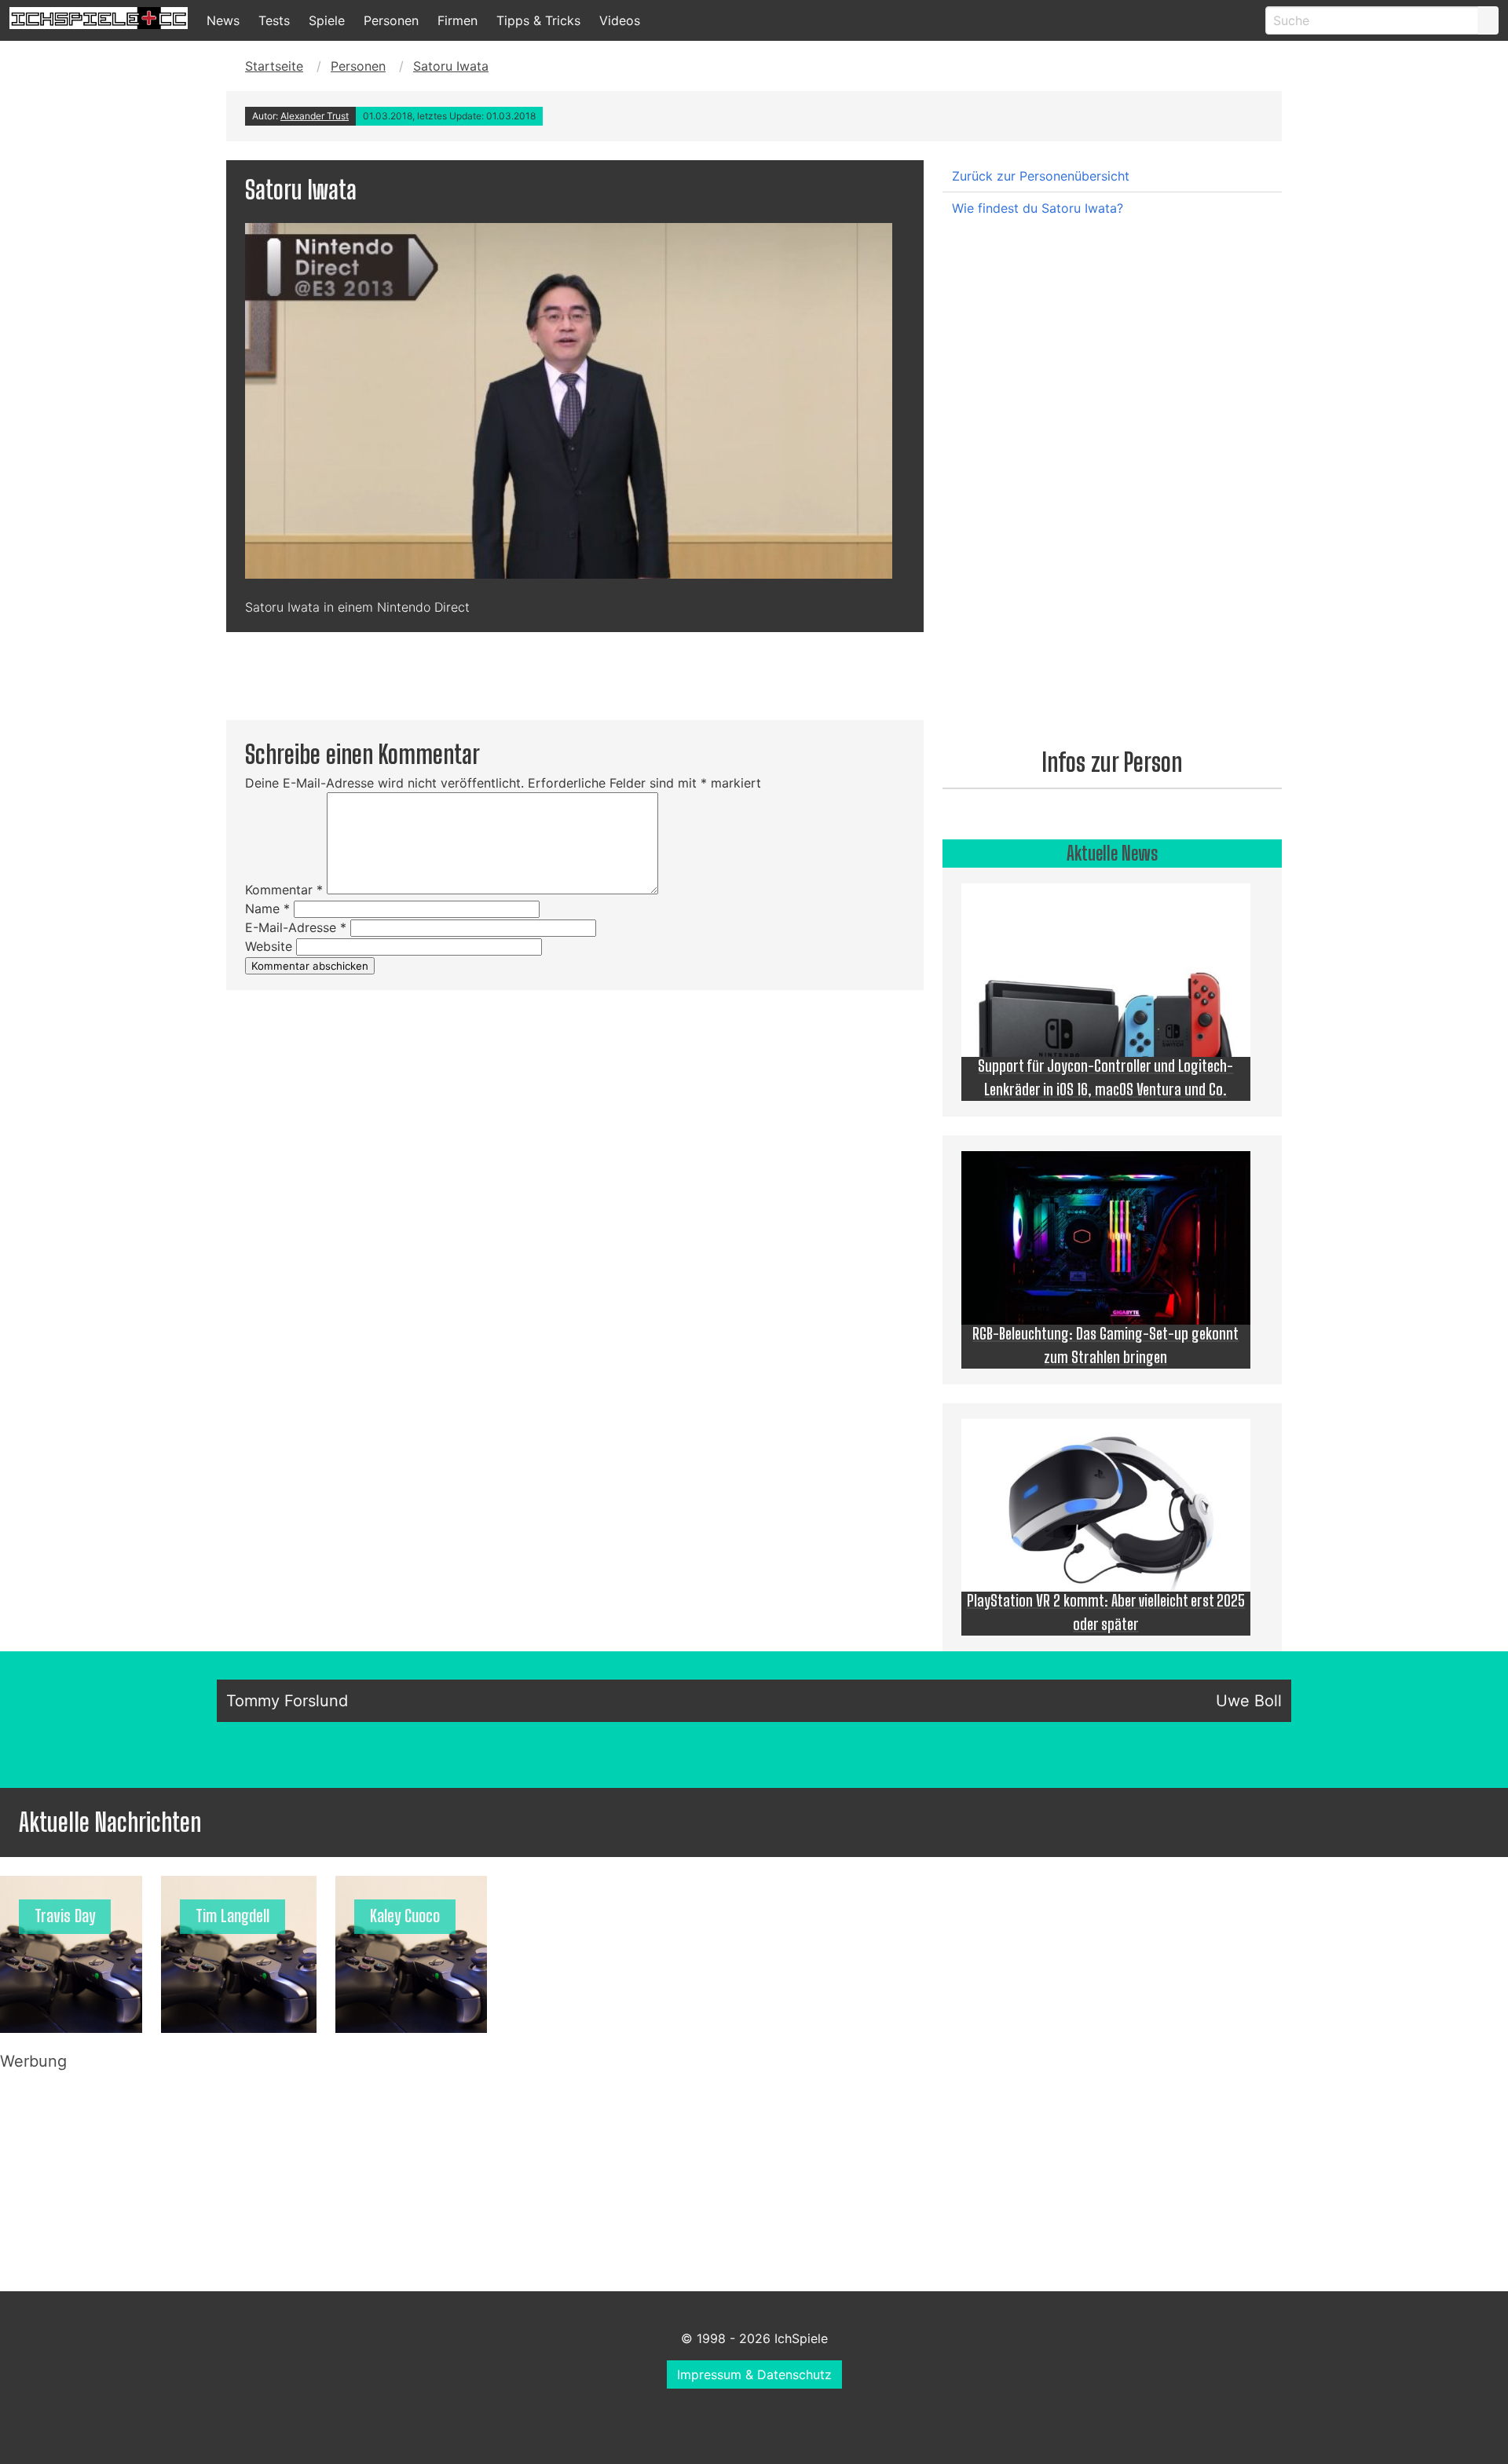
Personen (391, 20)
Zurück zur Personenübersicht (1041, 176)
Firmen (458, 20)
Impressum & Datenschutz (754, 2374)
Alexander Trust (315, 116)
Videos (620, 20)
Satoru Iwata (451, 66)
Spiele (327, 20)
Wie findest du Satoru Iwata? (1038, 208)
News (223, 20)
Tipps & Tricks (538, 20)
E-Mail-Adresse (296, 927)
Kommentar (284, 890)
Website (269, 946)
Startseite (274, 66)
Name (267, 908)
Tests (274, 20)
